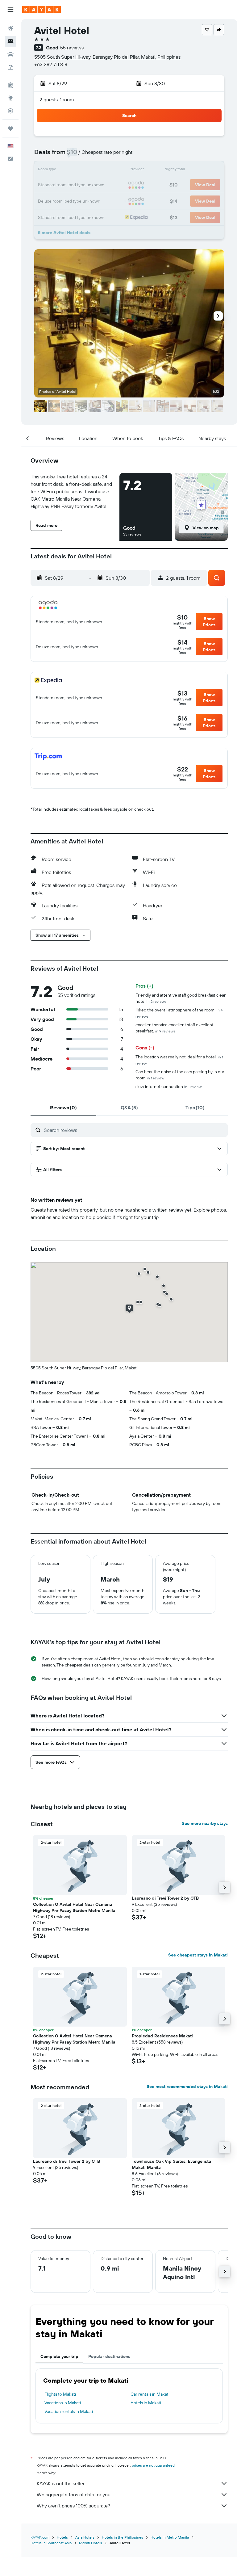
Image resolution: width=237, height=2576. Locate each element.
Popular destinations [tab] (109, 2356)
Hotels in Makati (146, 2403)
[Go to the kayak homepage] (42, 10)
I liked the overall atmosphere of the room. (179, 1013)
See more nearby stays (205, 1823)
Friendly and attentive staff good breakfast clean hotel (181, 998)
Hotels (62, 2537)
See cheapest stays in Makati (198, 1955)
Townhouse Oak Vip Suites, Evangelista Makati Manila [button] (171, 2164)
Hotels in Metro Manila (170, 2537)
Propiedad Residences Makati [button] (162, 2036)
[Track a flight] (10, 111)
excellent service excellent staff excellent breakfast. (175, 1028)
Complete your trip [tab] (59, 2356)
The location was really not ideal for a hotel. (179, 1060)
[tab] (63, 1107)
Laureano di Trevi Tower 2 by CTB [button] (165, 1898)
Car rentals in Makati (150, 2394)
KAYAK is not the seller (61, 2483)
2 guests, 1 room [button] (57, 99)
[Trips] (10, 128)
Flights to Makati (60, 2394)
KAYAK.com (40, 2537)
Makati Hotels (91, 2543)
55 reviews (72, 48)
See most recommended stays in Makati (187, 2086)
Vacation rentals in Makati (69, 2411)
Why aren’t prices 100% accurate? (73, 2506)
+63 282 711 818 (51, 64)
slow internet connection (168, 1086)
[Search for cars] (10, 54)
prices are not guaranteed (153, 2465)
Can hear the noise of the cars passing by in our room (180, 1075)
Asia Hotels (85, 2537)
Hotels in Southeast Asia (51, 2543)
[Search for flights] (10, 28)
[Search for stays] (10, 41)
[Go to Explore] (10, 98)
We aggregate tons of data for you (74, 2494)
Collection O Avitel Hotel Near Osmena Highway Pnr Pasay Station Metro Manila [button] (74, 1907)
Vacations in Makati (63, 2403)
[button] (10, 10)
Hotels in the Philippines (123, 2537)
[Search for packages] (10, 67)
